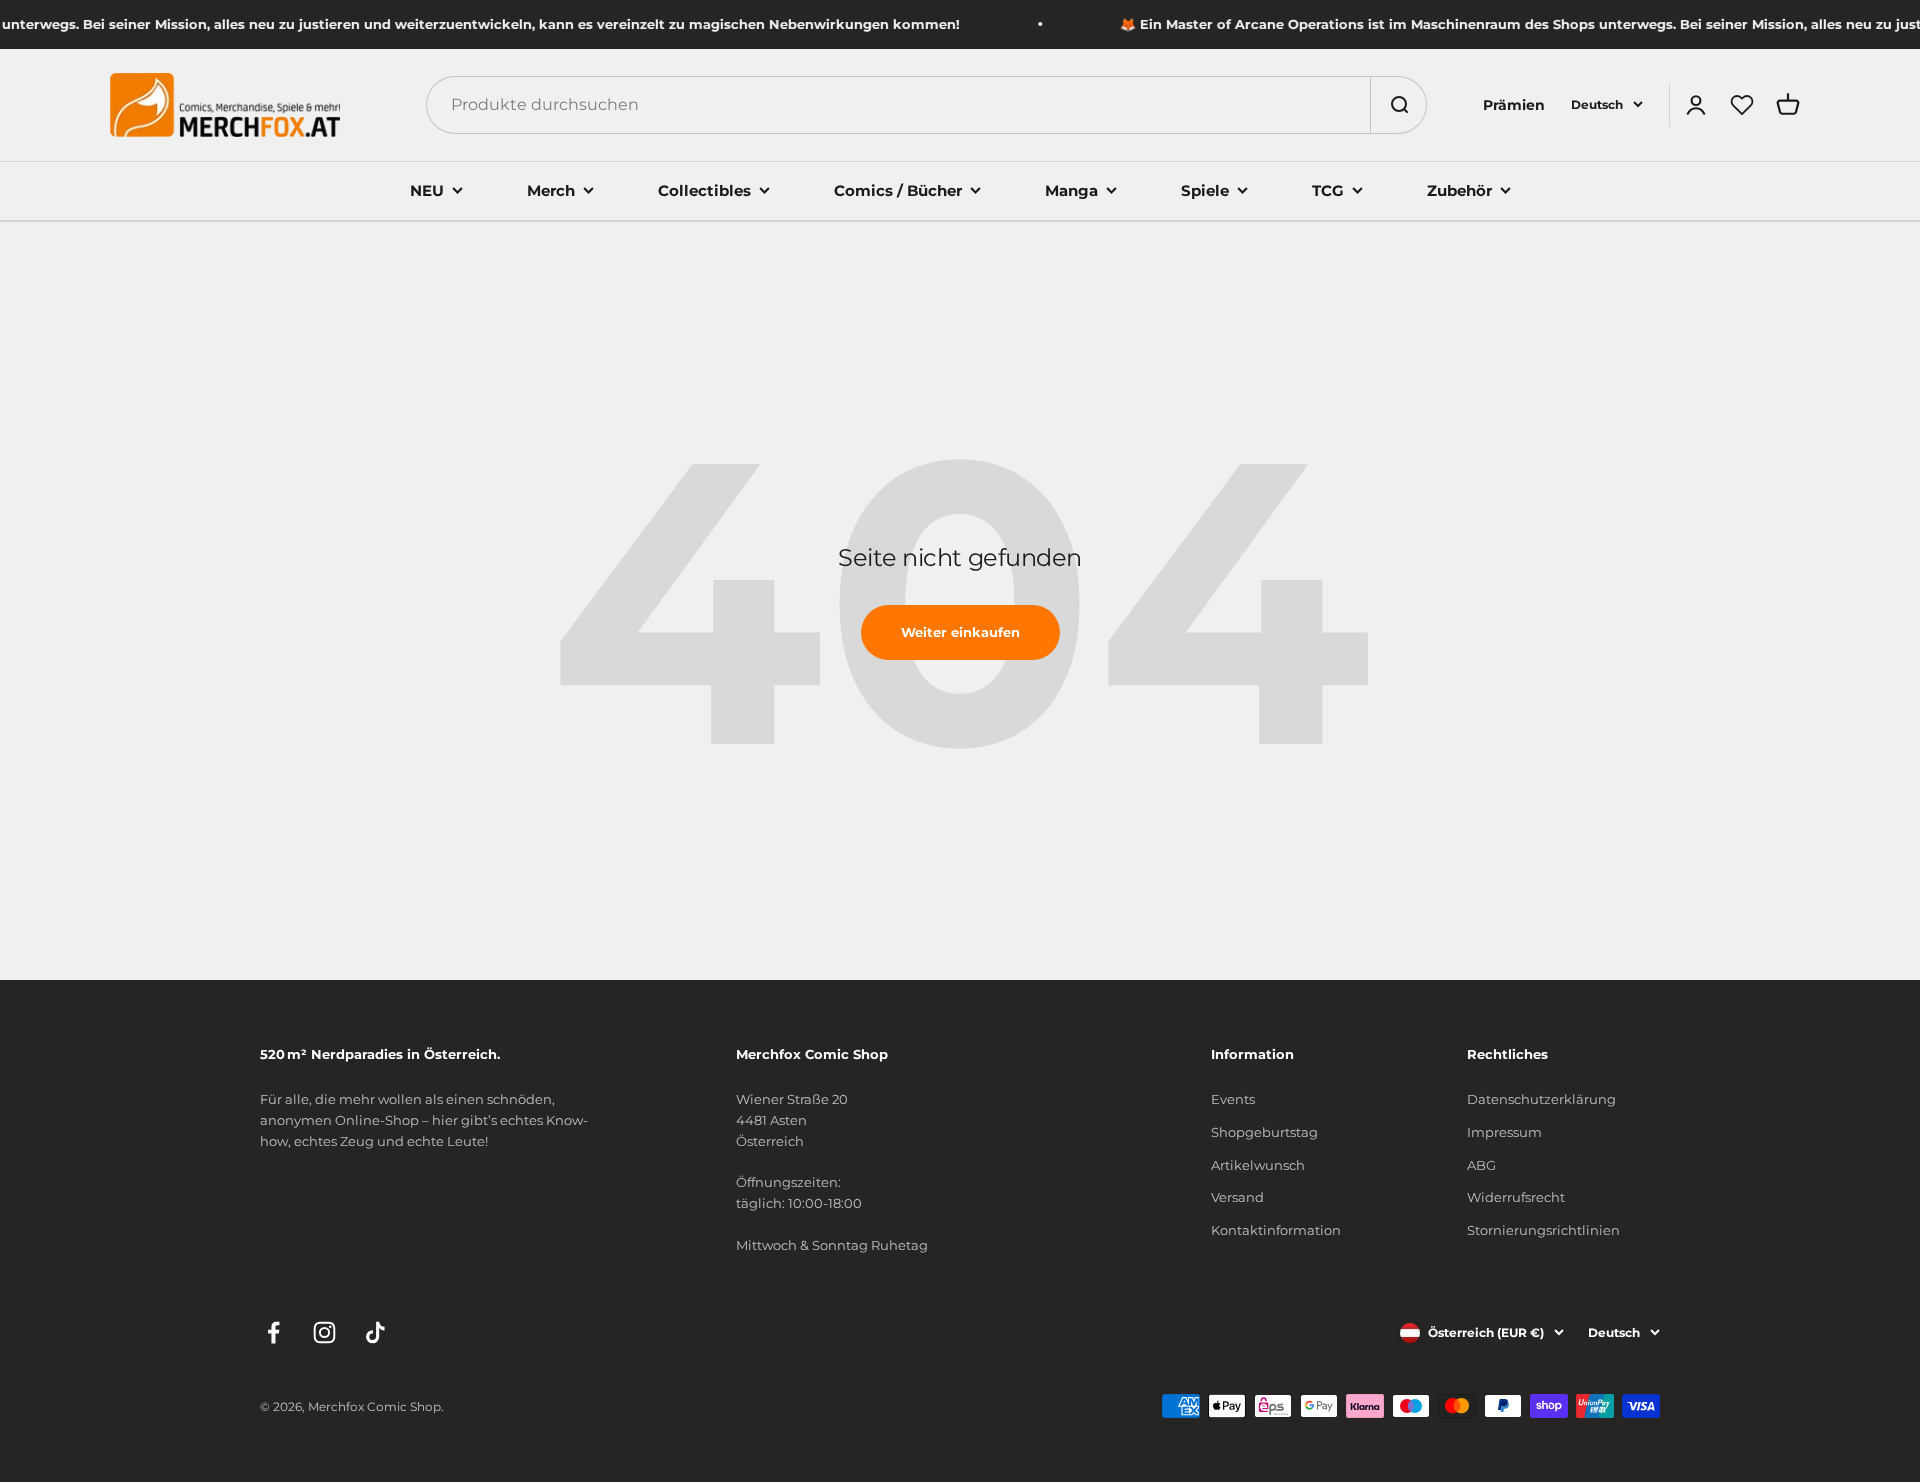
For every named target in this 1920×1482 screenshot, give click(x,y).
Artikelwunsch (1258, 1165)
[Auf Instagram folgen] (324, 1332)
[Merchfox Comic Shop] (225, 105)
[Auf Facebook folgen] (273, 1332)
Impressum (1504, 1132)
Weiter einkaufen (960, 632)
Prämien (1514, 105)
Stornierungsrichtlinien (1543, 1230)
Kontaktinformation (1276, 1230)
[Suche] (1398, 105)
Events (1233, 1099)
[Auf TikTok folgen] (375, 1332)
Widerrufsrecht (1516, 1197)
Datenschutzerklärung (1541, 1099)
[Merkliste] (1742, 105)
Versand (1237, 1197)
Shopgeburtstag (1264, 1132)
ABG (1481, 1165)
